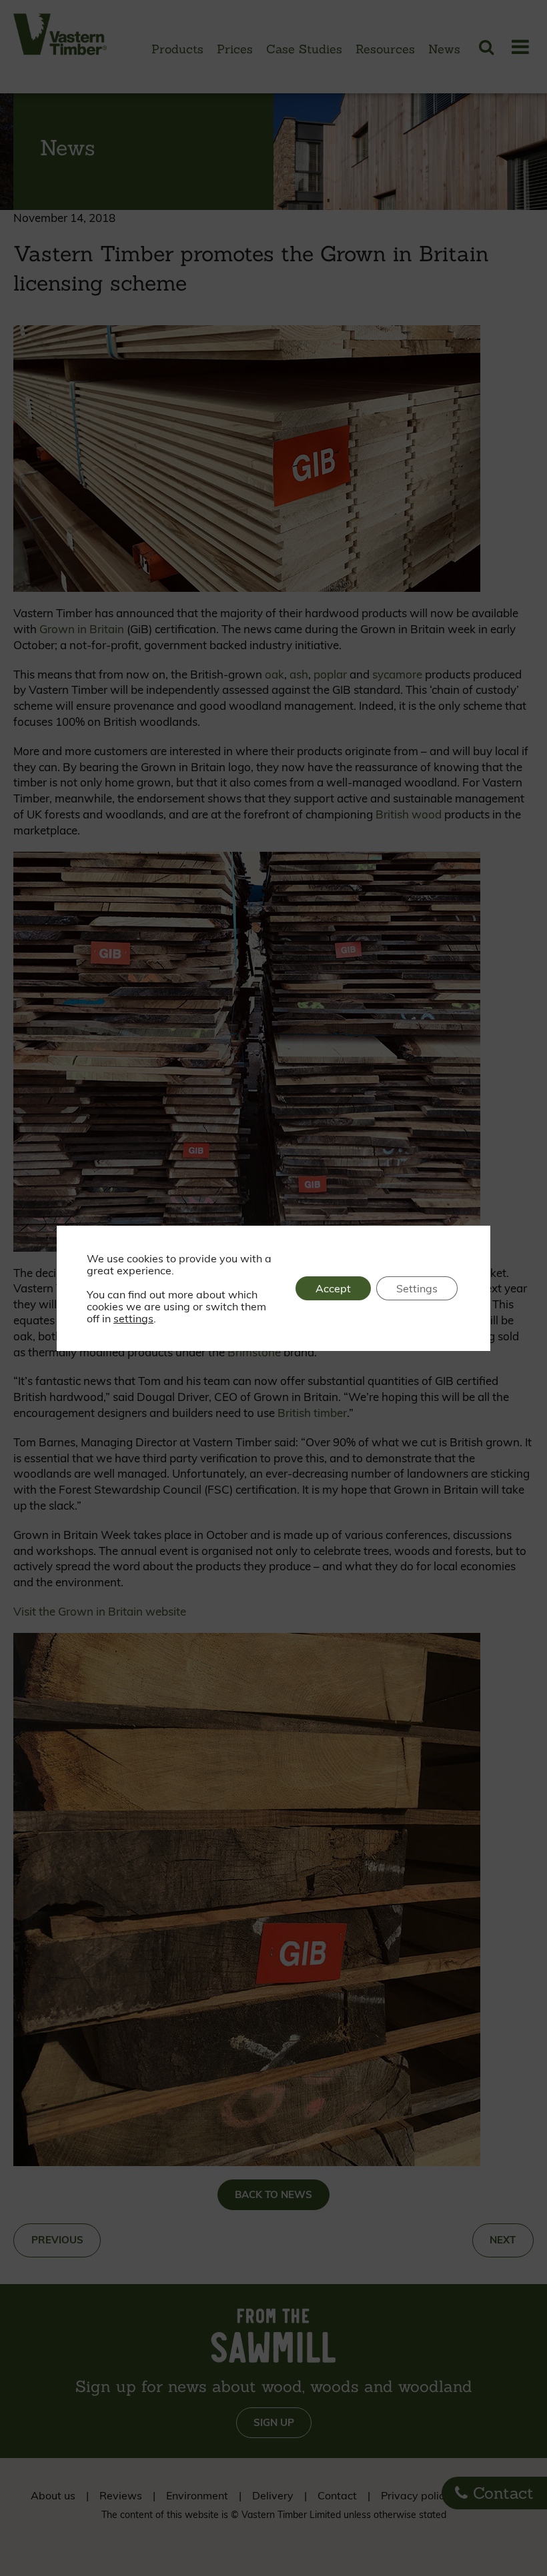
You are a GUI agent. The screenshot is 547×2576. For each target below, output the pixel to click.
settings (133, 1318)
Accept (333, 1288)
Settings (417, 1288)
